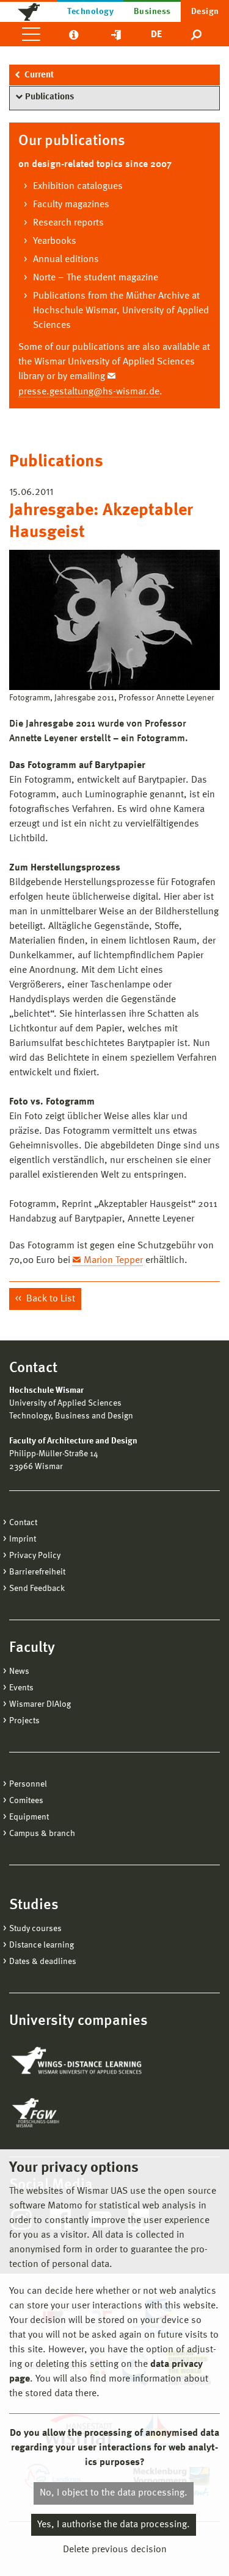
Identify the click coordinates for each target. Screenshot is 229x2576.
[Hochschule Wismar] (29, 11)
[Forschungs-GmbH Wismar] (64, 2113)
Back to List (49, 1299)
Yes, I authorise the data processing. (114, 2525)
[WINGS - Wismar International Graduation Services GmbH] (78, 2062)
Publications (49, 97)
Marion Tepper (113, 1261)
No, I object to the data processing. (114, 2493)
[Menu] (31, 34)
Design (205, 12)
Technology (90, 12)
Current (39, 75)
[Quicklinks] (116, 34)
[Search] (197, 34)
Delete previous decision (115, 2550)
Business (152, 12)
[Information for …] (74, 34)
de (156, 35)
